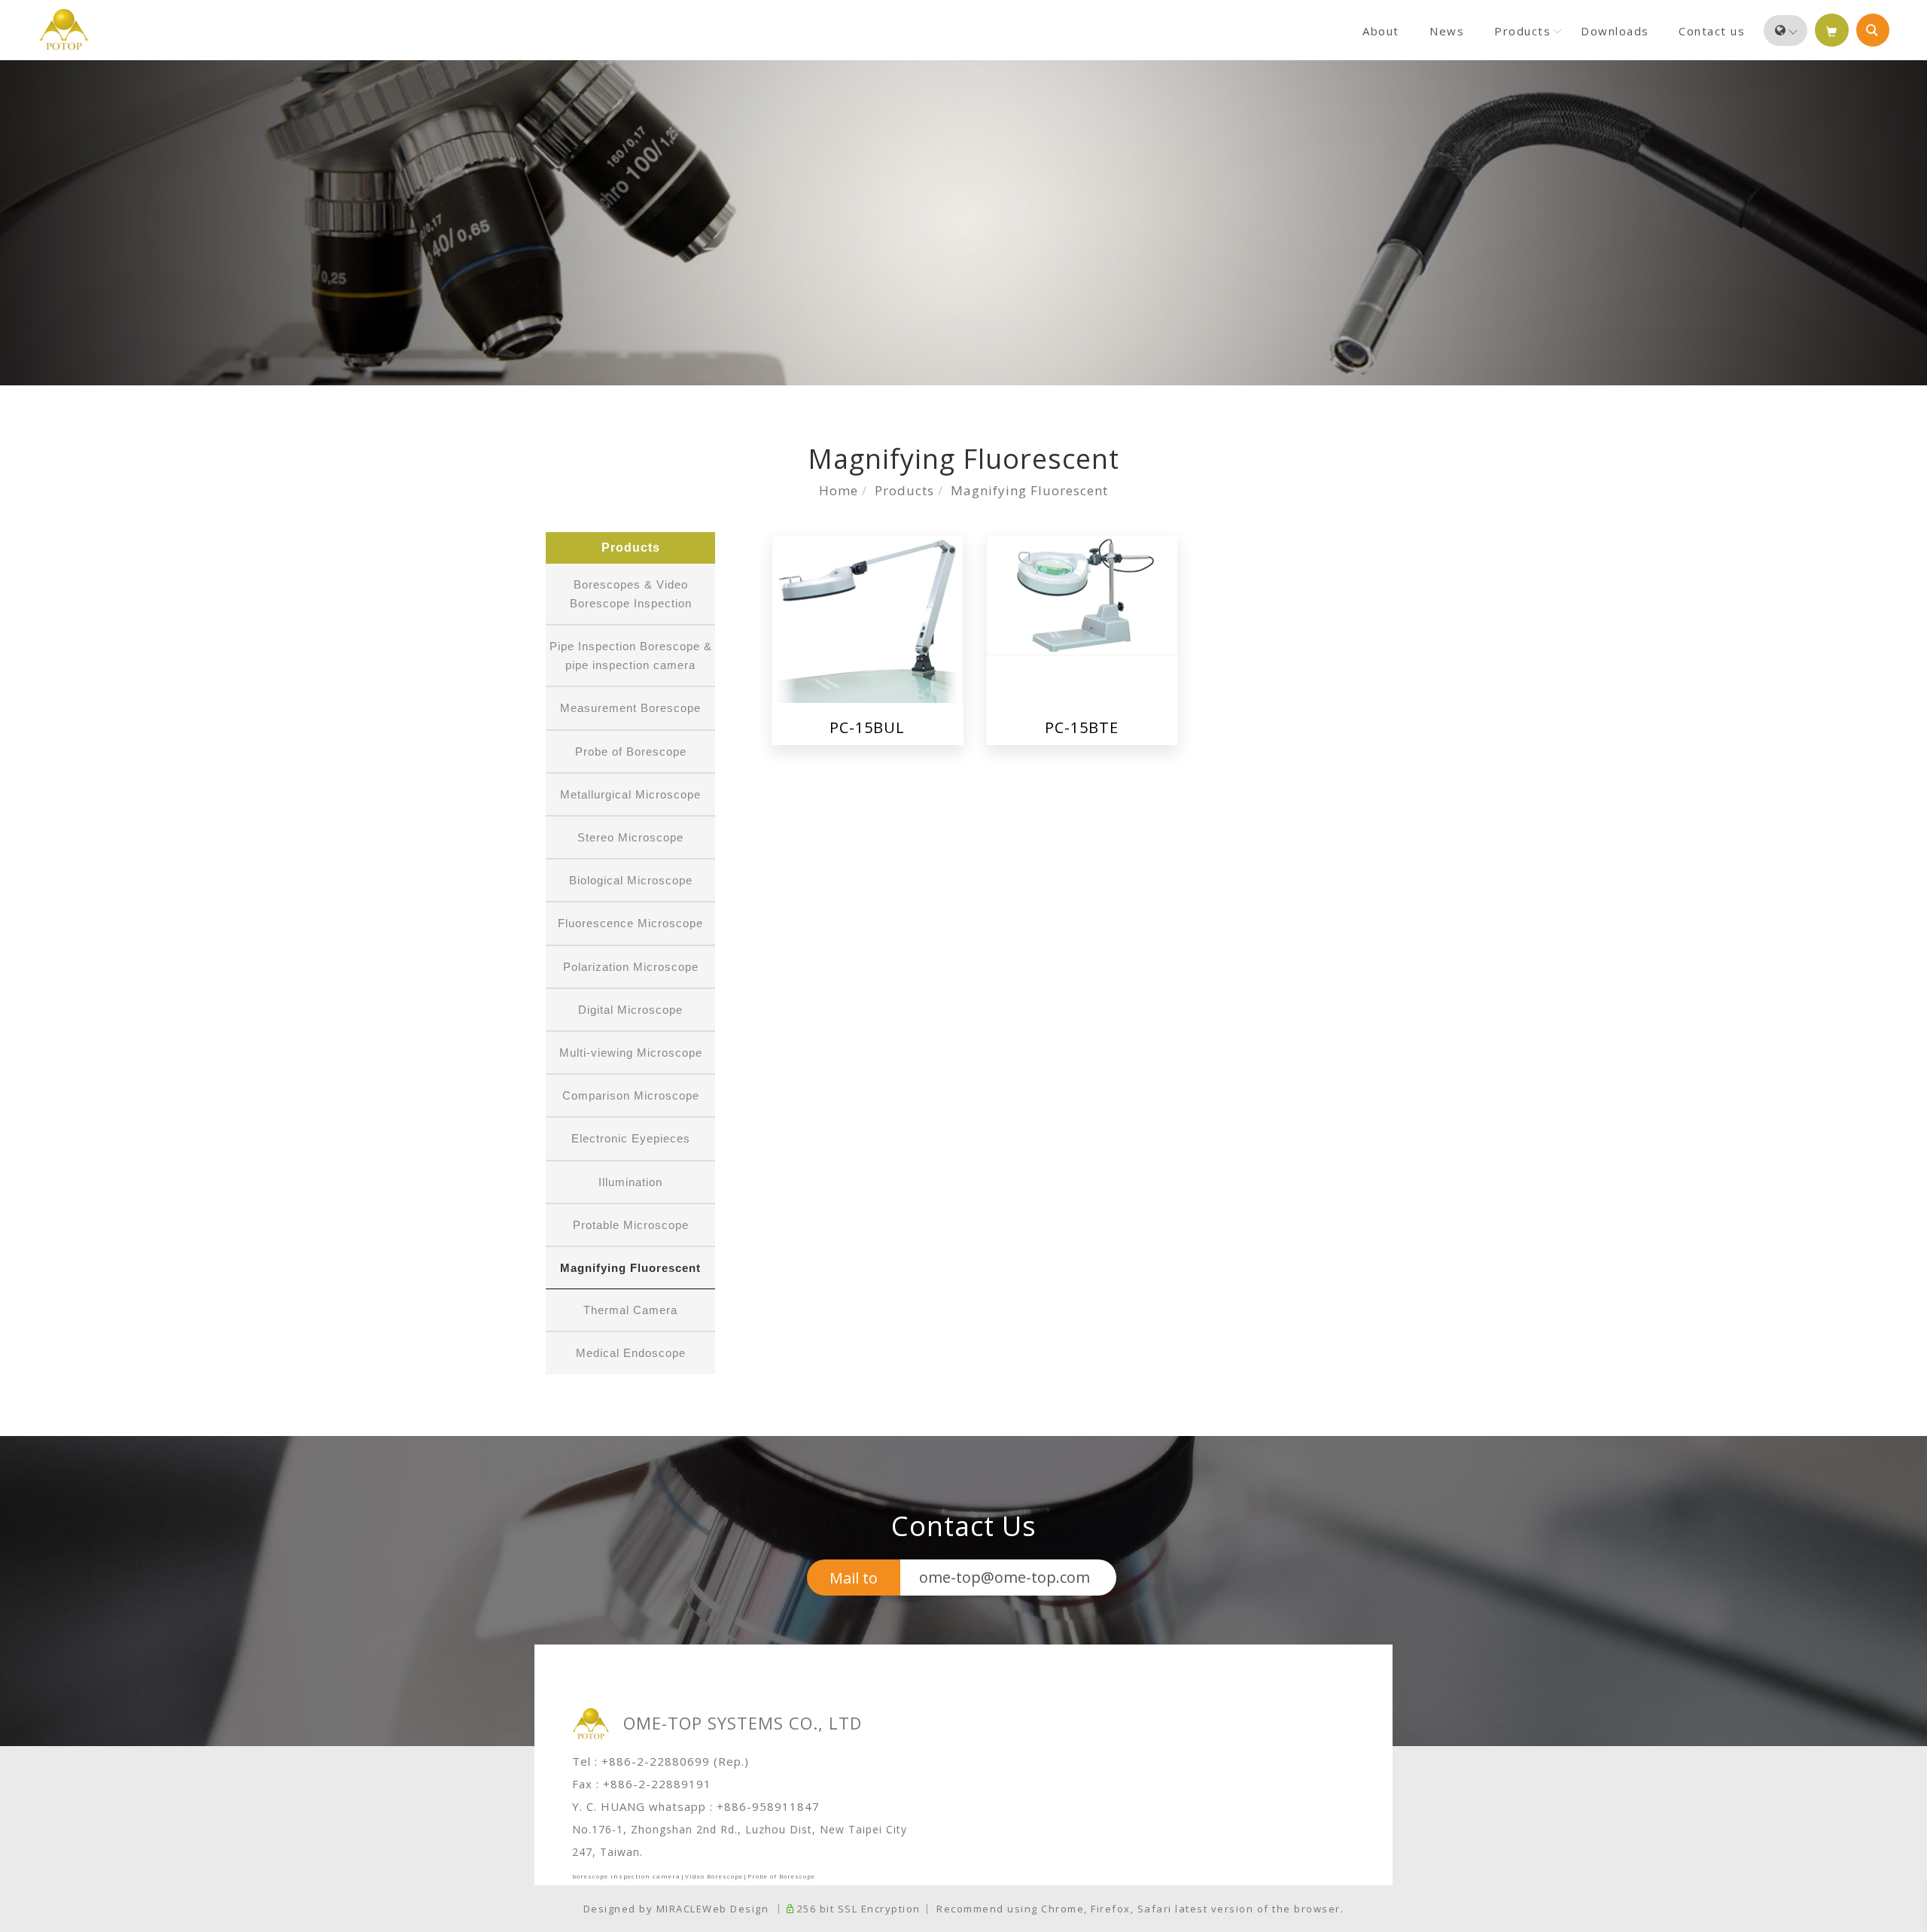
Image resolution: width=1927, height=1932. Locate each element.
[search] (1873, 30)
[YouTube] (1900, 703)
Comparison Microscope (631, 1095)
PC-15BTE (1082, 727)
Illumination (630, 1182)
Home (839, 490)
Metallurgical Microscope (630, 794)
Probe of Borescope (631, 752)
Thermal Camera (630, 1310)
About (1381, 31)
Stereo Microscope (630, 837)
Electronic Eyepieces (631, 1138)
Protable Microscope (631, 1225)
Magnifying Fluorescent (1029, 490)
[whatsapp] (1900, 739)
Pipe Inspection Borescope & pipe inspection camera (631, 656)
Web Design (735, 1909)
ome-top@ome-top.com (1005, 1577)
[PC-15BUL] (868, 618)
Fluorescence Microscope (630, 923)
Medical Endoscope (631, 1353)
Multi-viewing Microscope (631, 1053)
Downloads (1615, 31)
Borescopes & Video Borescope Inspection (631, 594)
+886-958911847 (768, 1806)
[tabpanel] (963, 223)
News (1447, 31)
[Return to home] (64, 29)
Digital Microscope (630, 1010)
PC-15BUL (867, 727)
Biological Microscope (631, 880)
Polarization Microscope (631, 967)
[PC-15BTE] (1082, 593)
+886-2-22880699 (656, 1761)
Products (1522, 31)
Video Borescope (714, 1876)
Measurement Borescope (630, 708)
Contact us (1712, 31)
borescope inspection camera (626, 1876)
